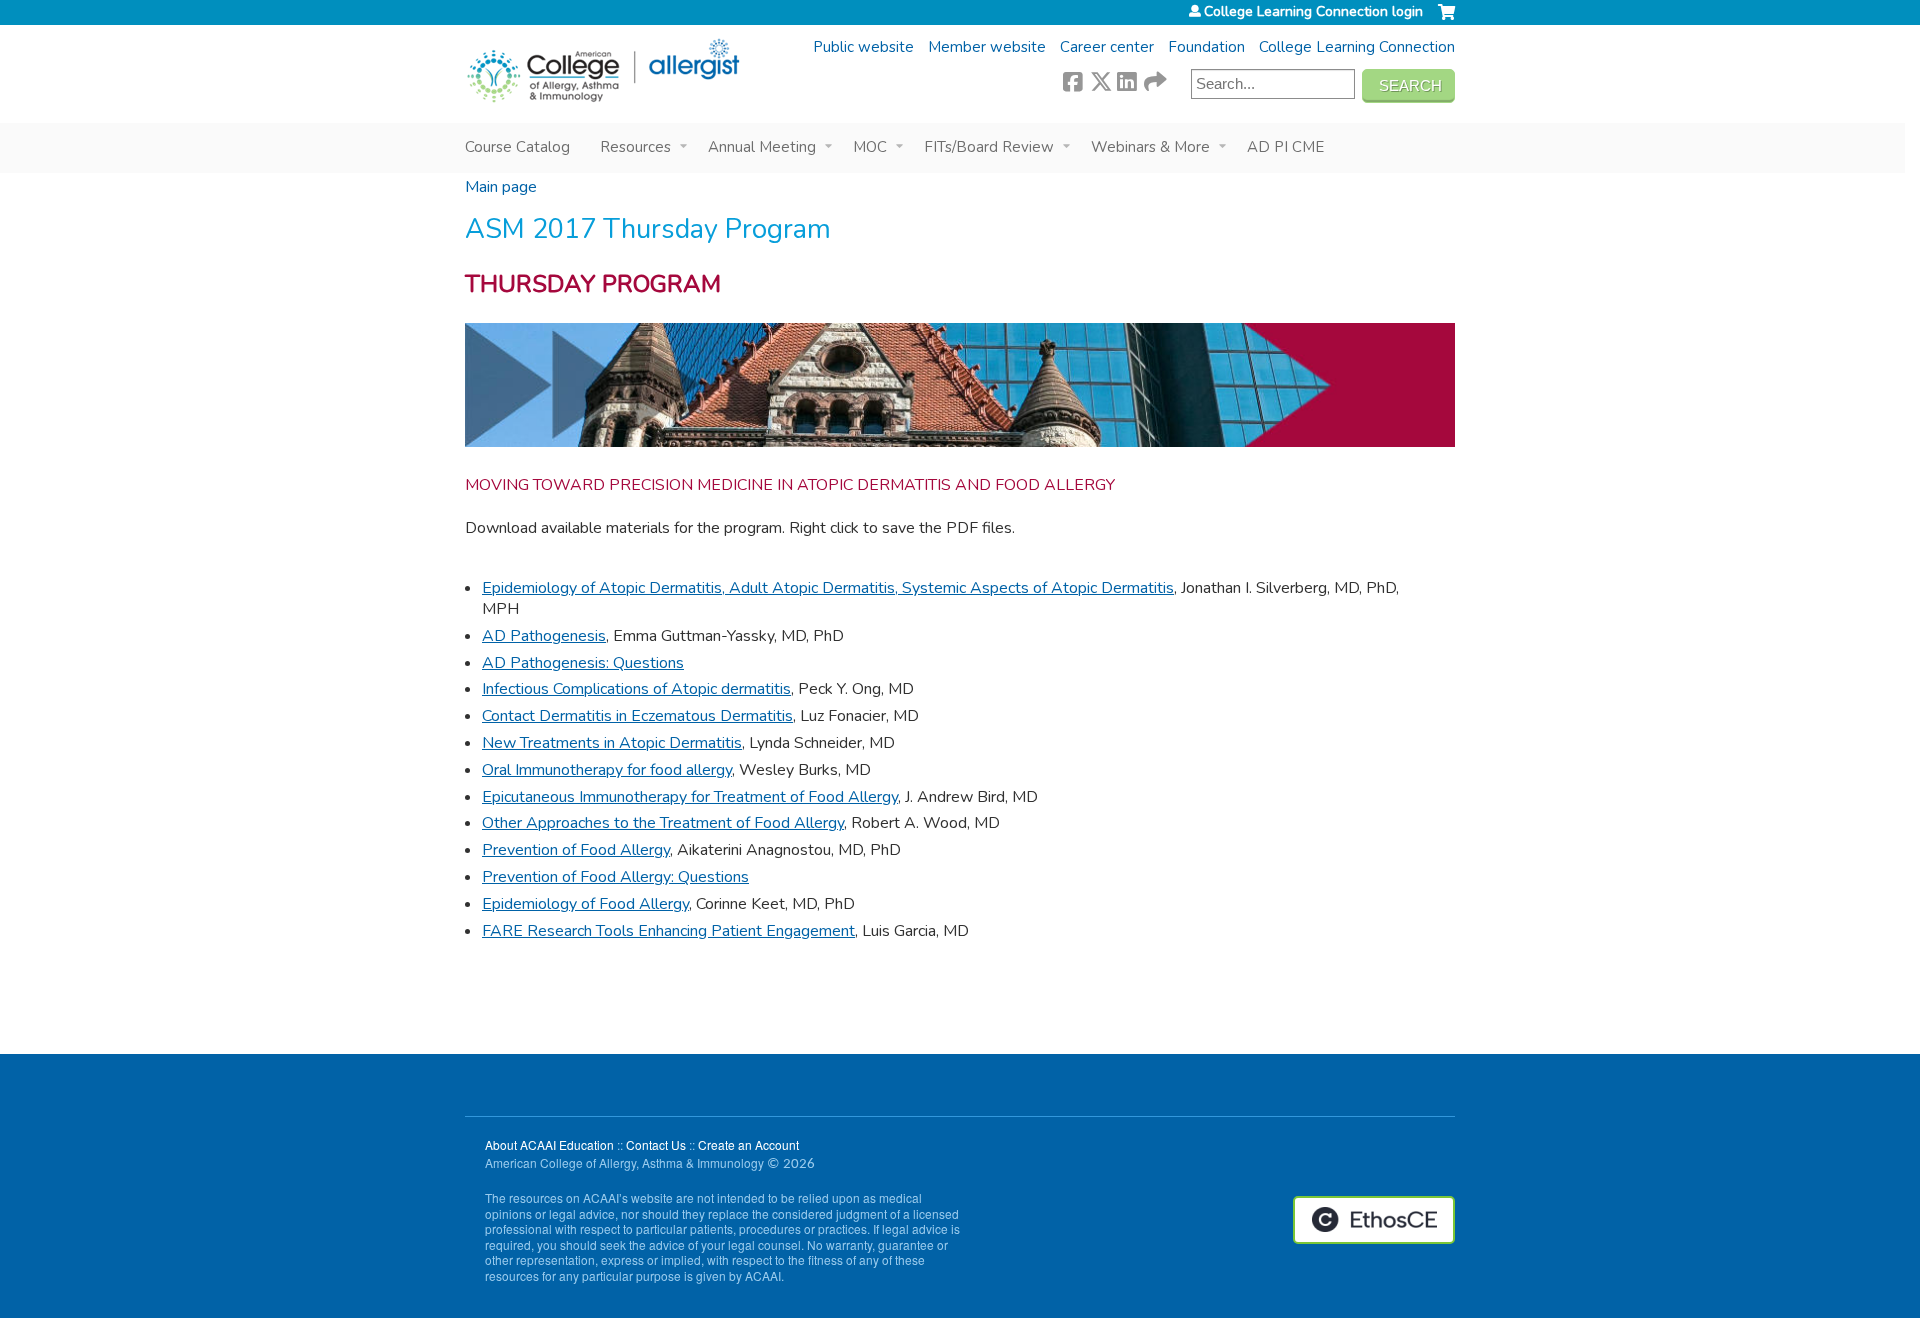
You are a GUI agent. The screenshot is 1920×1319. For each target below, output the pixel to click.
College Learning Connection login (1313, 12)
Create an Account (748, 1144)
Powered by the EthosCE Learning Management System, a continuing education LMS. (1374, 1220)
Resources (635, 147)
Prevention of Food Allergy (576, 850)
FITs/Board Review (989, 147)
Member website (987, 47)
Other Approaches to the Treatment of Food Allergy (663, 823)
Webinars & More (1150, 147)
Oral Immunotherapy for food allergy (607, 770)
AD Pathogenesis (544, 636)
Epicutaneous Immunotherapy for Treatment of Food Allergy (690, 797)
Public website (863, 47)
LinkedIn (1127, 79)
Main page (501, 187)
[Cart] (1446, 20)
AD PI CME (1285, 147)
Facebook (1073, 79)
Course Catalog (517, 147)
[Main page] (602, 71)
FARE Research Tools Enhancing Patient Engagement (668, 931)
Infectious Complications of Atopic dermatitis (636, 689)
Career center (1107, 47)
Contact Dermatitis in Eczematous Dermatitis (637, 716)
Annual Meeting (762, 147)
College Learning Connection (1357, 47)
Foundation (1206, 47)
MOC (870, 147)
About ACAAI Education (549, 1144)
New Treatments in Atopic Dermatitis (612, 743)
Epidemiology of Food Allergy (585, 904)
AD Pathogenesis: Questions (583, 663)
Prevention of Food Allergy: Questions (615, 877)
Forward (1154, 79)
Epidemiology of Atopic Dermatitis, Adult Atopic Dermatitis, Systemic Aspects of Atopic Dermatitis (828, 588)
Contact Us (656, 1144)
